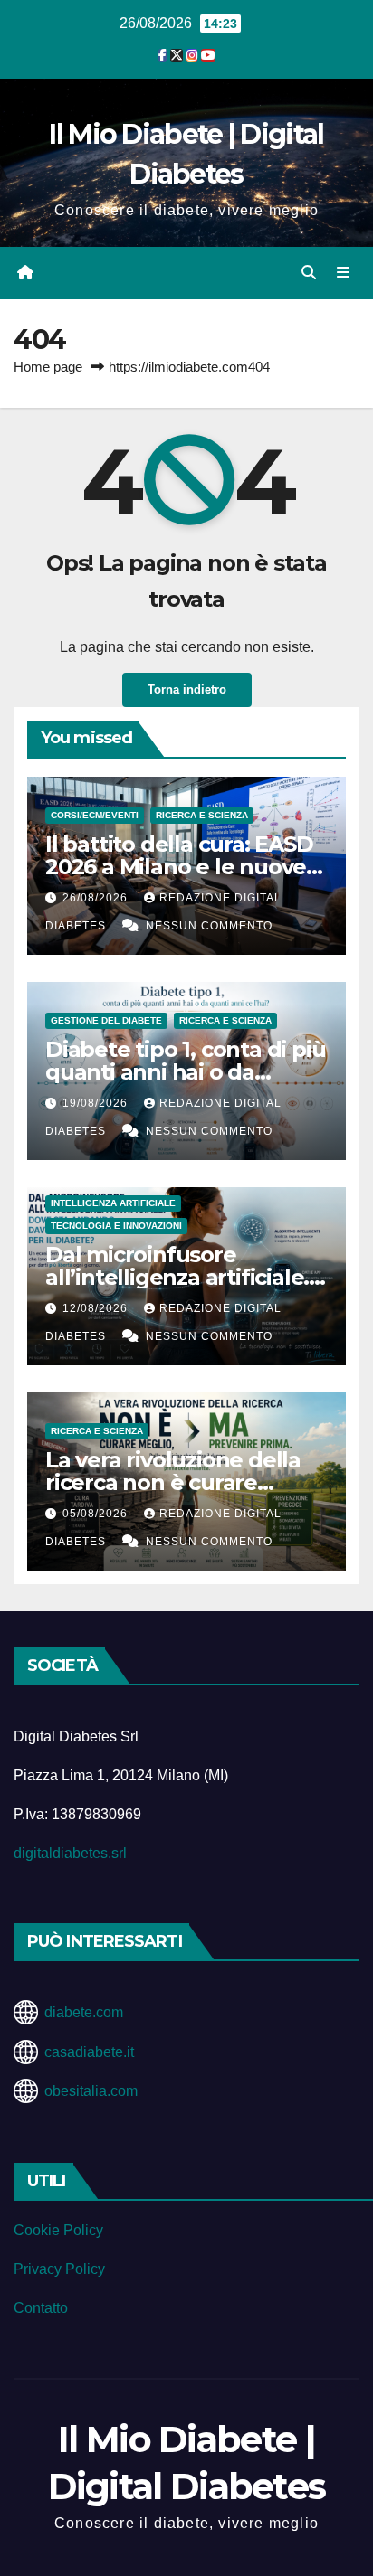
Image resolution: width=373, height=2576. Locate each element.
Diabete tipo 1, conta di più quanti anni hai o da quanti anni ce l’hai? (185, 1072)
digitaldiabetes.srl (70, 1853)
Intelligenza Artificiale (113, 1203)
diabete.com (84, 2012)
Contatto (41, 2308)
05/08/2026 (97, 1514)
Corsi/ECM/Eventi (95, 815)
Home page (48, 367)
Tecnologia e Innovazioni (116, 1226)
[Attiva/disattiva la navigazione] (344, 273)
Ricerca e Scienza (202, 815)
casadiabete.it (89, 2052)
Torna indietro (187, 689)
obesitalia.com (91, 2091)
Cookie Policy (58, 2230)
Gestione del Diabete (106, 1020)
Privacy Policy (59, 2269)
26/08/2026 (97, 898)
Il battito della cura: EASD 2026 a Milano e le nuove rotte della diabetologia (179, 867)
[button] (309, 273)
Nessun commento (209, 926)
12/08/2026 (97, 1308)
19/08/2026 (97, 1103)
